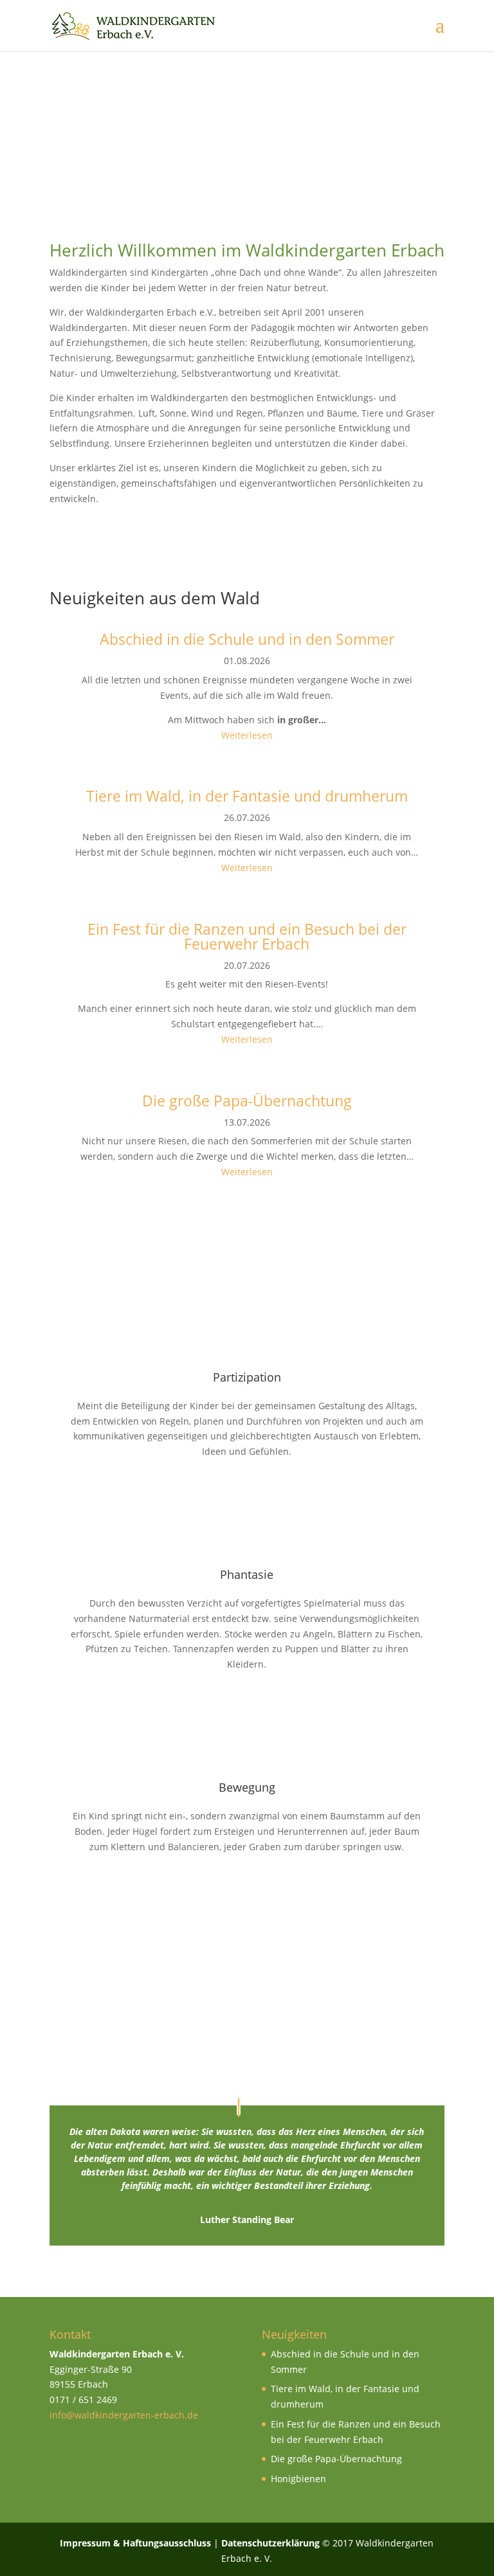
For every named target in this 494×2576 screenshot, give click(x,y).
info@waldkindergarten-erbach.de (124, 2415)
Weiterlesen (247, 735)
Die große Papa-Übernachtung (336, 2459)
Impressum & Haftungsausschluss (135, 2543)
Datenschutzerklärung (270, 2543)
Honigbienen (298, 2479)
